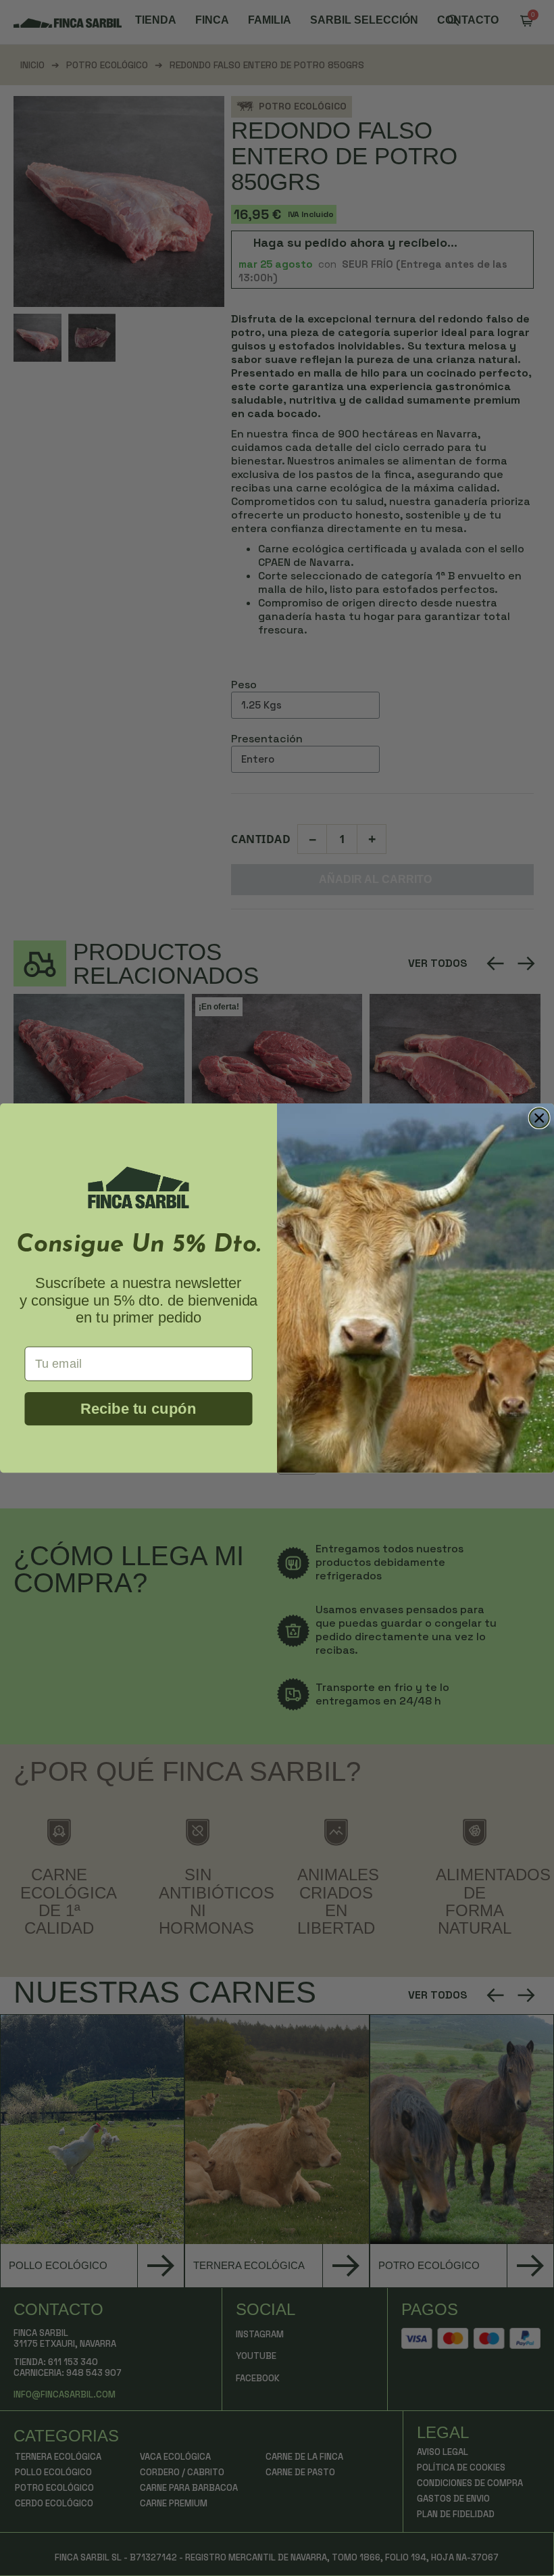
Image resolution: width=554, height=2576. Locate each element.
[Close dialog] (539, 1118)
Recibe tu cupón (138, 1409)
